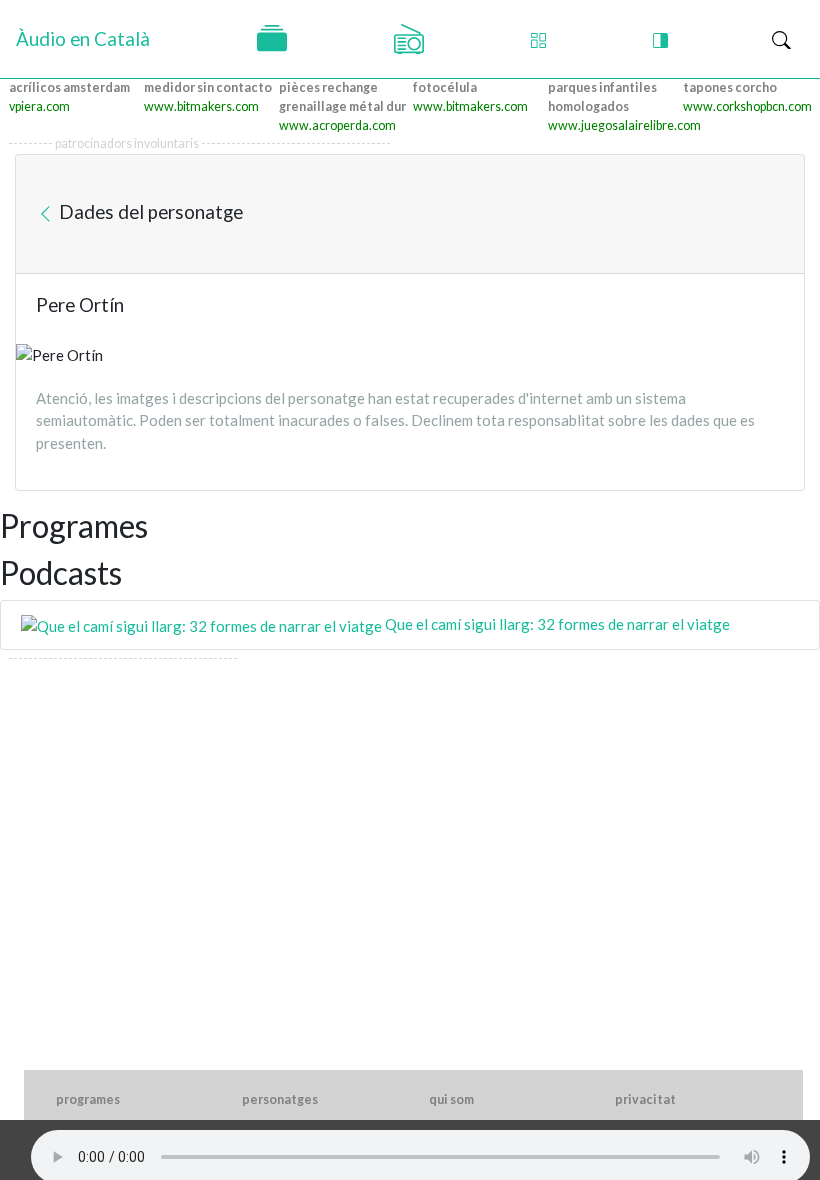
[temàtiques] (272, 39)
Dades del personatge (149, 211)
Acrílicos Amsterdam (69, 87)
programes (88, 1099)
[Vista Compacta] (538, 39)
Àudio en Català (83, 38)
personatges (280, 1099)
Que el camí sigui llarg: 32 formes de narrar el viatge (556, 624)
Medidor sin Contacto (208, 87)
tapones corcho (730, 87)
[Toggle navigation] (781, 39)
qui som (451, 1099)
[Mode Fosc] (660, 39)
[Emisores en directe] (409, 39)
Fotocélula (445, 87)
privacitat (645, 1099)
